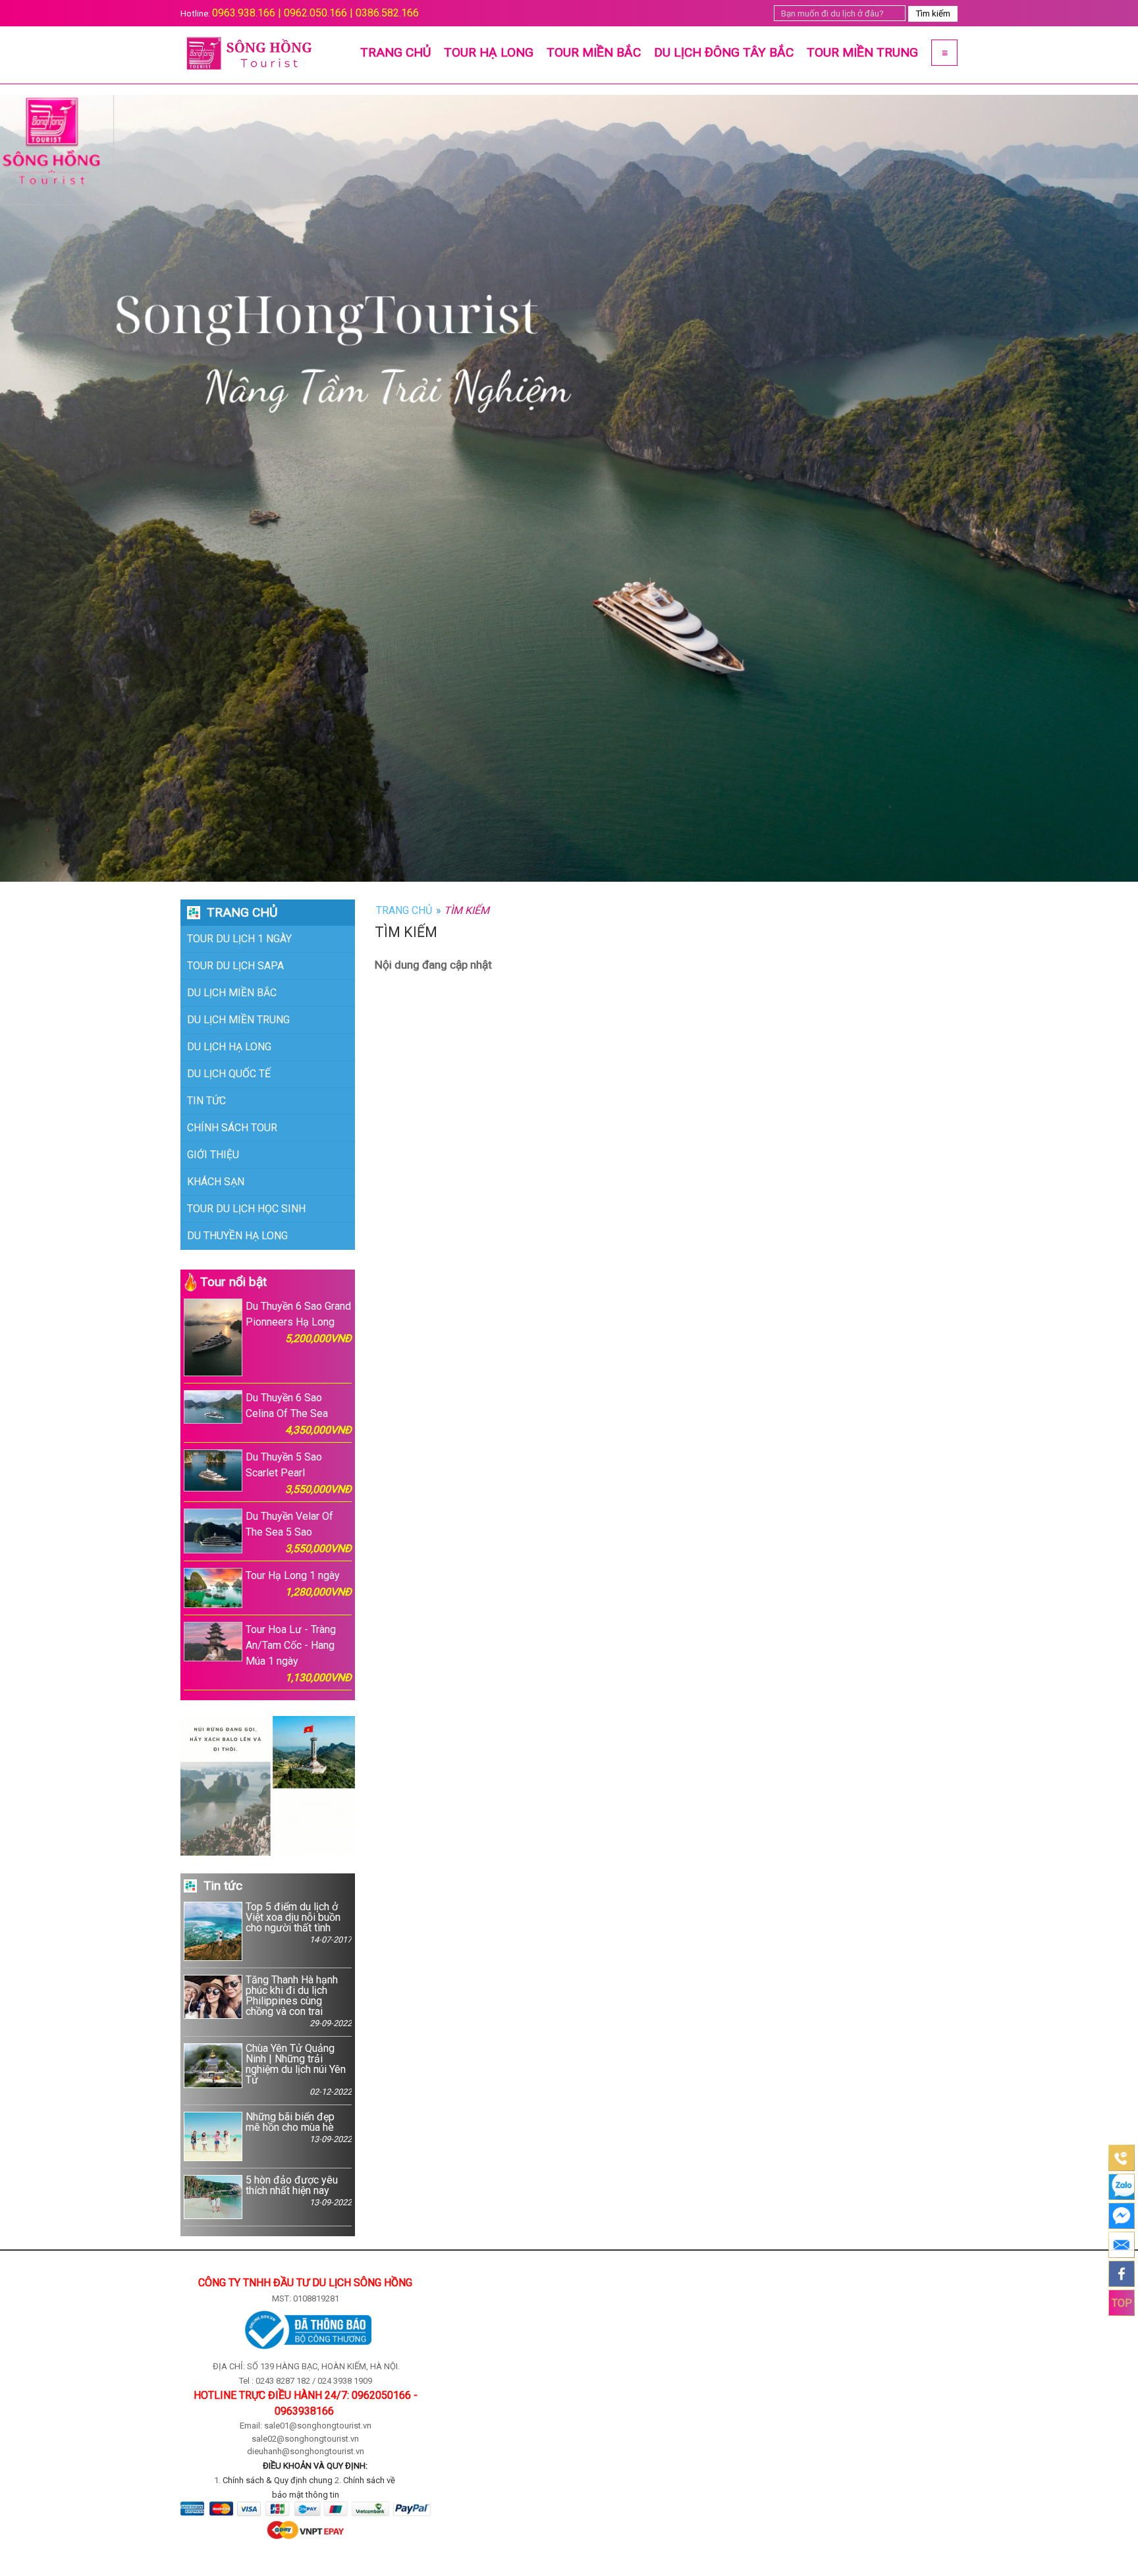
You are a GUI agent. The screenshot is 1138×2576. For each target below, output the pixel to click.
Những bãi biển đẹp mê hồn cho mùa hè (299, 2128)
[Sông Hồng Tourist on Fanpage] (1122, 2274)
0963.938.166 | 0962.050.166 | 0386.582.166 (315, 13)
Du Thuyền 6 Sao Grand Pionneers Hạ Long (299, 1322)
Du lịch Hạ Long (229, 1047)
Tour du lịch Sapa (235, 966)
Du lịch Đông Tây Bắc (724, 52)
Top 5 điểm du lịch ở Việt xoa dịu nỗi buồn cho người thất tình (299, 1923)
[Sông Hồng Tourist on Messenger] (1122, 2216)
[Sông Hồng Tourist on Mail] (1122, 2245)
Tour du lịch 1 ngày (239, 939)
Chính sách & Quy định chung (278, 2480)
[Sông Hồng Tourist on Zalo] (1122, 2187)
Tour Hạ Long (489, 52)
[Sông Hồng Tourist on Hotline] (1122, 2158)
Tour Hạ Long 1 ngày (299, 1584)
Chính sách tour (232, 1128)
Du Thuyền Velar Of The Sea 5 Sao (299, 1532)
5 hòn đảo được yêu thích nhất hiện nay (299, 2191)
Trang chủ (395, 52)
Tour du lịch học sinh (246, 1209)
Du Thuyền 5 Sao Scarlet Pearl (299, 1473)
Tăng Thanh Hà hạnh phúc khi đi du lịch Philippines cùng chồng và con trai (299, 2001)
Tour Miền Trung (862, 52)
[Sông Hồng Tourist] (253, 55)
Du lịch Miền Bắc (232, 993)
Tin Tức (206, 1101)
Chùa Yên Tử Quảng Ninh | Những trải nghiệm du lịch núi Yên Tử (299, 2070)
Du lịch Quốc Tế (229, 1074)
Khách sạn (216, 1182)
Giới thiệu (213, 1155)
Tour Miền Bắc (594, 52)
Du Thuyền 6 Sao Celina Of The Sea (299, 1414)
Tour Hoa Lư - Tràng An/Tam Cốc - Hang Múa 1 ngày (299, 1653)
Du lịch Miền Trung (238, 1020)
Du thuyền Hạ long (237, 1236)
